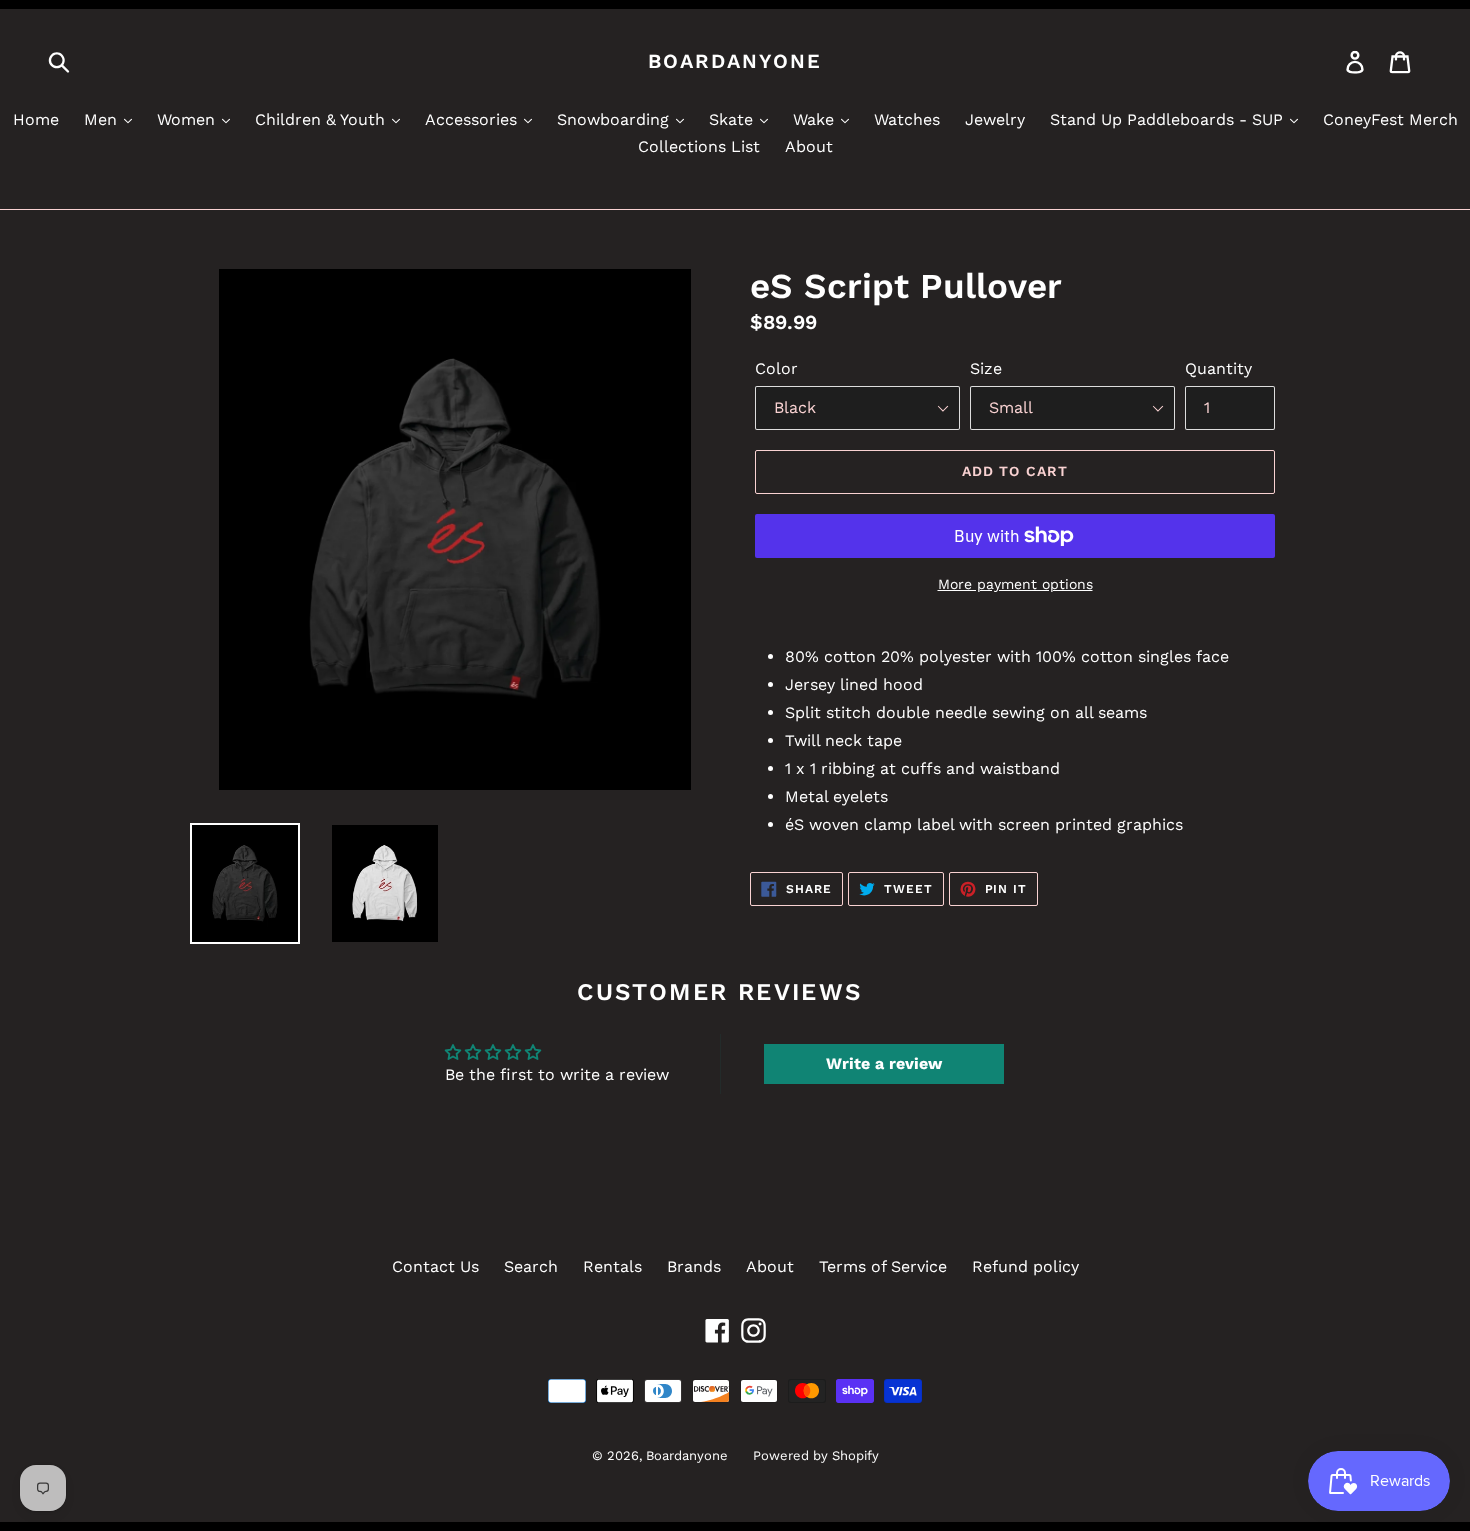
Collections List (699, 146)
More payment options (1015, 584)
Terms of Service (883, 1266)
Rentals (612, 1266)
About (809, 146)
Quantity (1218, 368)
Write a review (884, 1063)
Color (776, 368)
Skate (733, 119)
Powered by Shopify (816, 1455)
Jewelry (995, 119)
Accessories (473, 119)
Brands (694, 1266)
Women (188, 119)
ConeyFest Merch (1390, 119)
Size (986, 368)
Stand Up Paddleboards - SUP (1169, 119)
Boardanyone (735, 61)
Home (36, 119)
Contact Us (435, 1266)
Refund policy (1025, 1266)
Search (531, 1266)
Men (103, 119)
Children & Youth (322, 119)
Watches (907, 119)
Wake (816, 119)
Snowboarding (615, 119)
